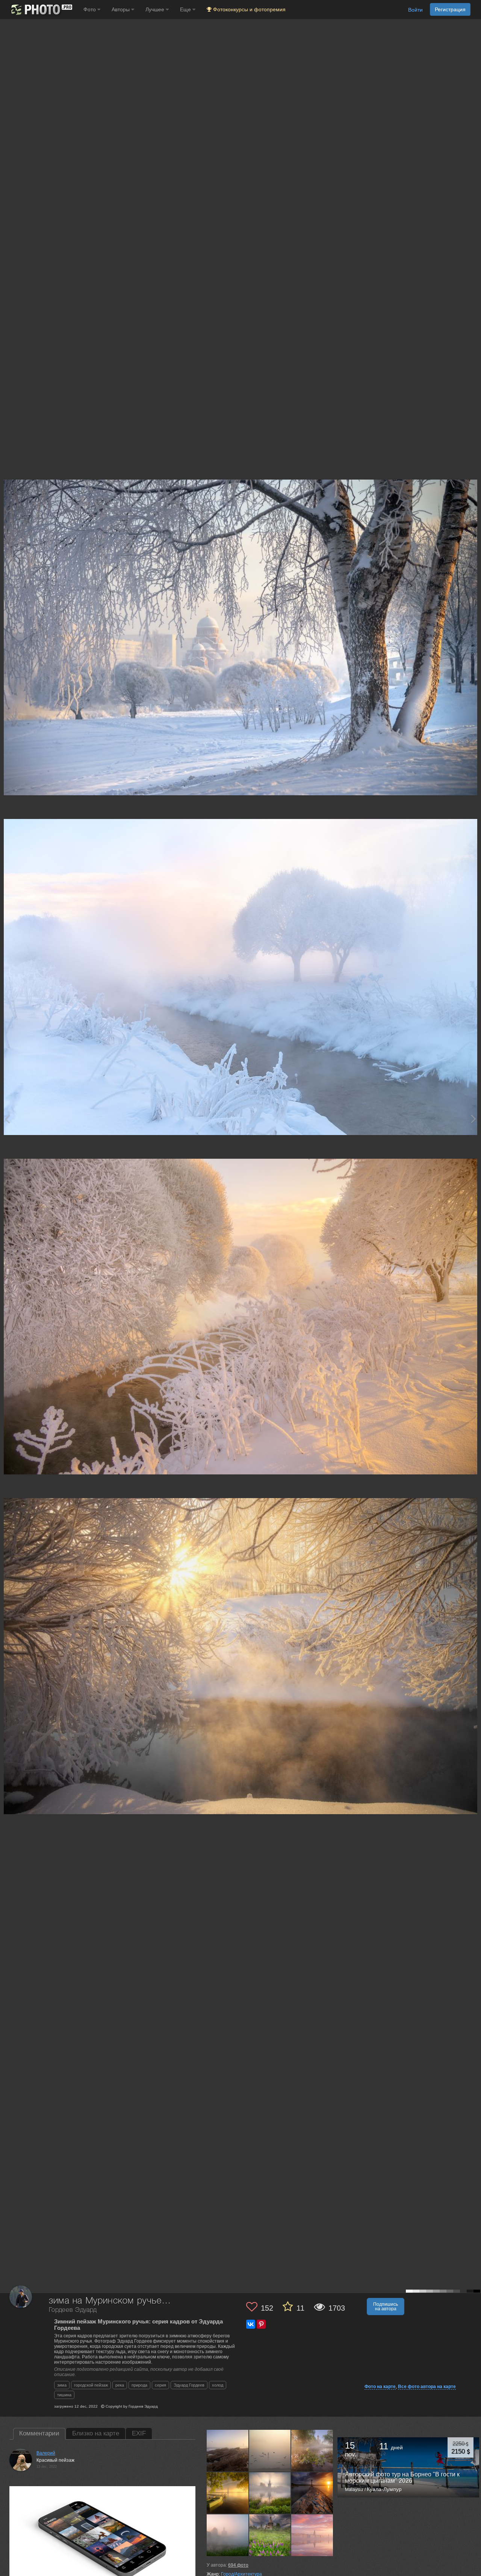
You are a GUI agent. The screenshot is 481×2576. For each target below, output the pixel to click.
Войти (415, 10)
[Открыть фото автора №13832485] (312, 2450)
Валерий (46, 2453)
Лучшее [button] (156, 9)
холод (218, 2385)
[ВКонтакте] (251, 2324)
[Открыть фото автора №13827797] (228, 2493)
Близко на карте (96, 2433)
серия (160, 2385)
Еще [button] (186, 9)
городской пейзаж (91, 2385)
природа (139, 2385)
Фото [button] (90, 9)
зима (62, 2385)
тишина (64, 2395)
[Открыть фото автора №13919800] (228, 2450)
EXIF (139, 2433)
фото (238, 2565)
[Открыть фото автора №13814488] (270, 2493)
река (120, 2385)
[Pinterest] (261, 2324)
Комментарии (39, 2433)
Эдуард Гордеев (189, 2385)
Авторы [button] (121, 9)
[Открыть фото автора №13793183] (312, 2493)
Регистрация (450, 9)
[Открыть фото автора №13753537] (270, 2535)
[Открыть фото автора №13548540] (312, 2535)
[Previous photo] (7, 1119)
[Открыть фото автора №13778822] (228, 2535)
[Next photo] (473, 1119)
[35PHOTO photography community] (41, 10)
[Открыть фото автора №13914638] (270, 2450)
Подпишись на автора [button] (386, 2307)
